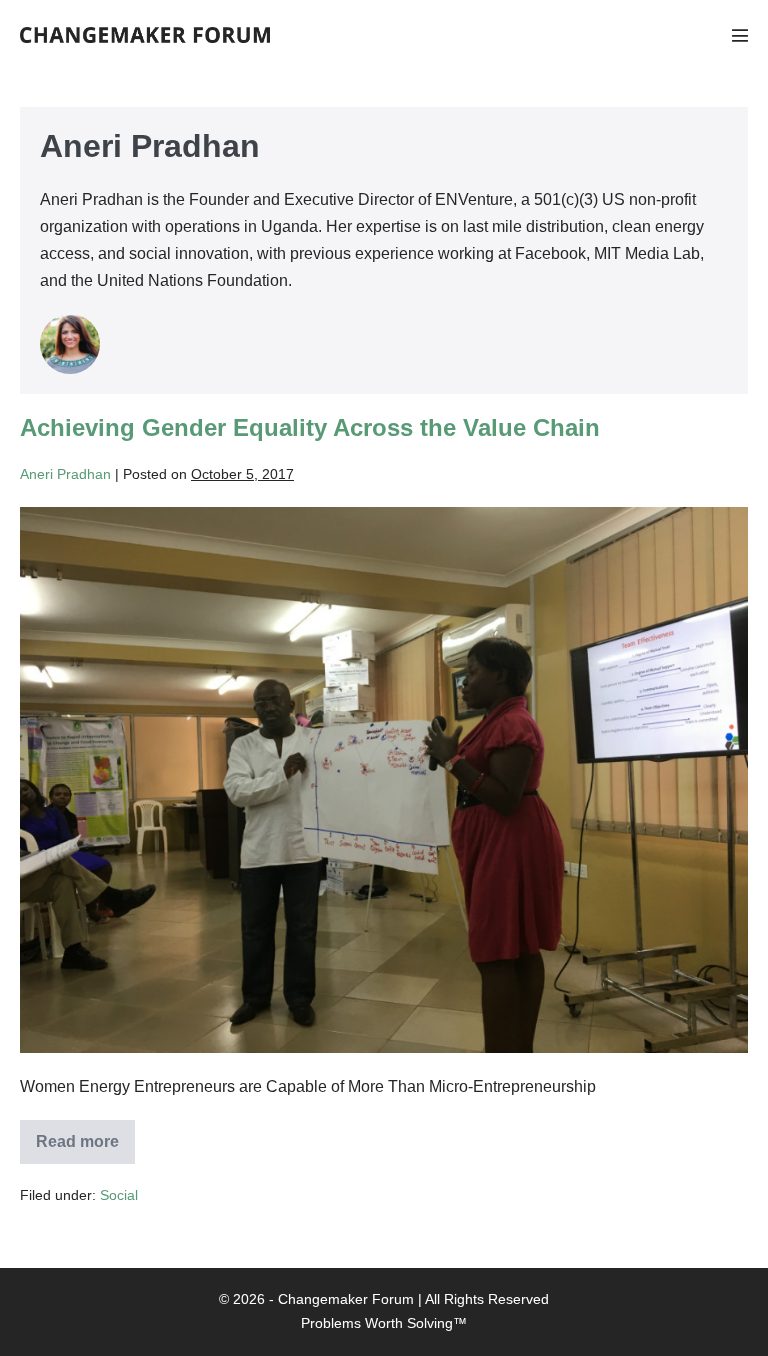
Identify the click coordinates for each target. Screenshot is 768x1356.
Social (119, 1195)
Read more (85, 1148)
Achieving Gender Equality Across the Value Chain (310, 427)
